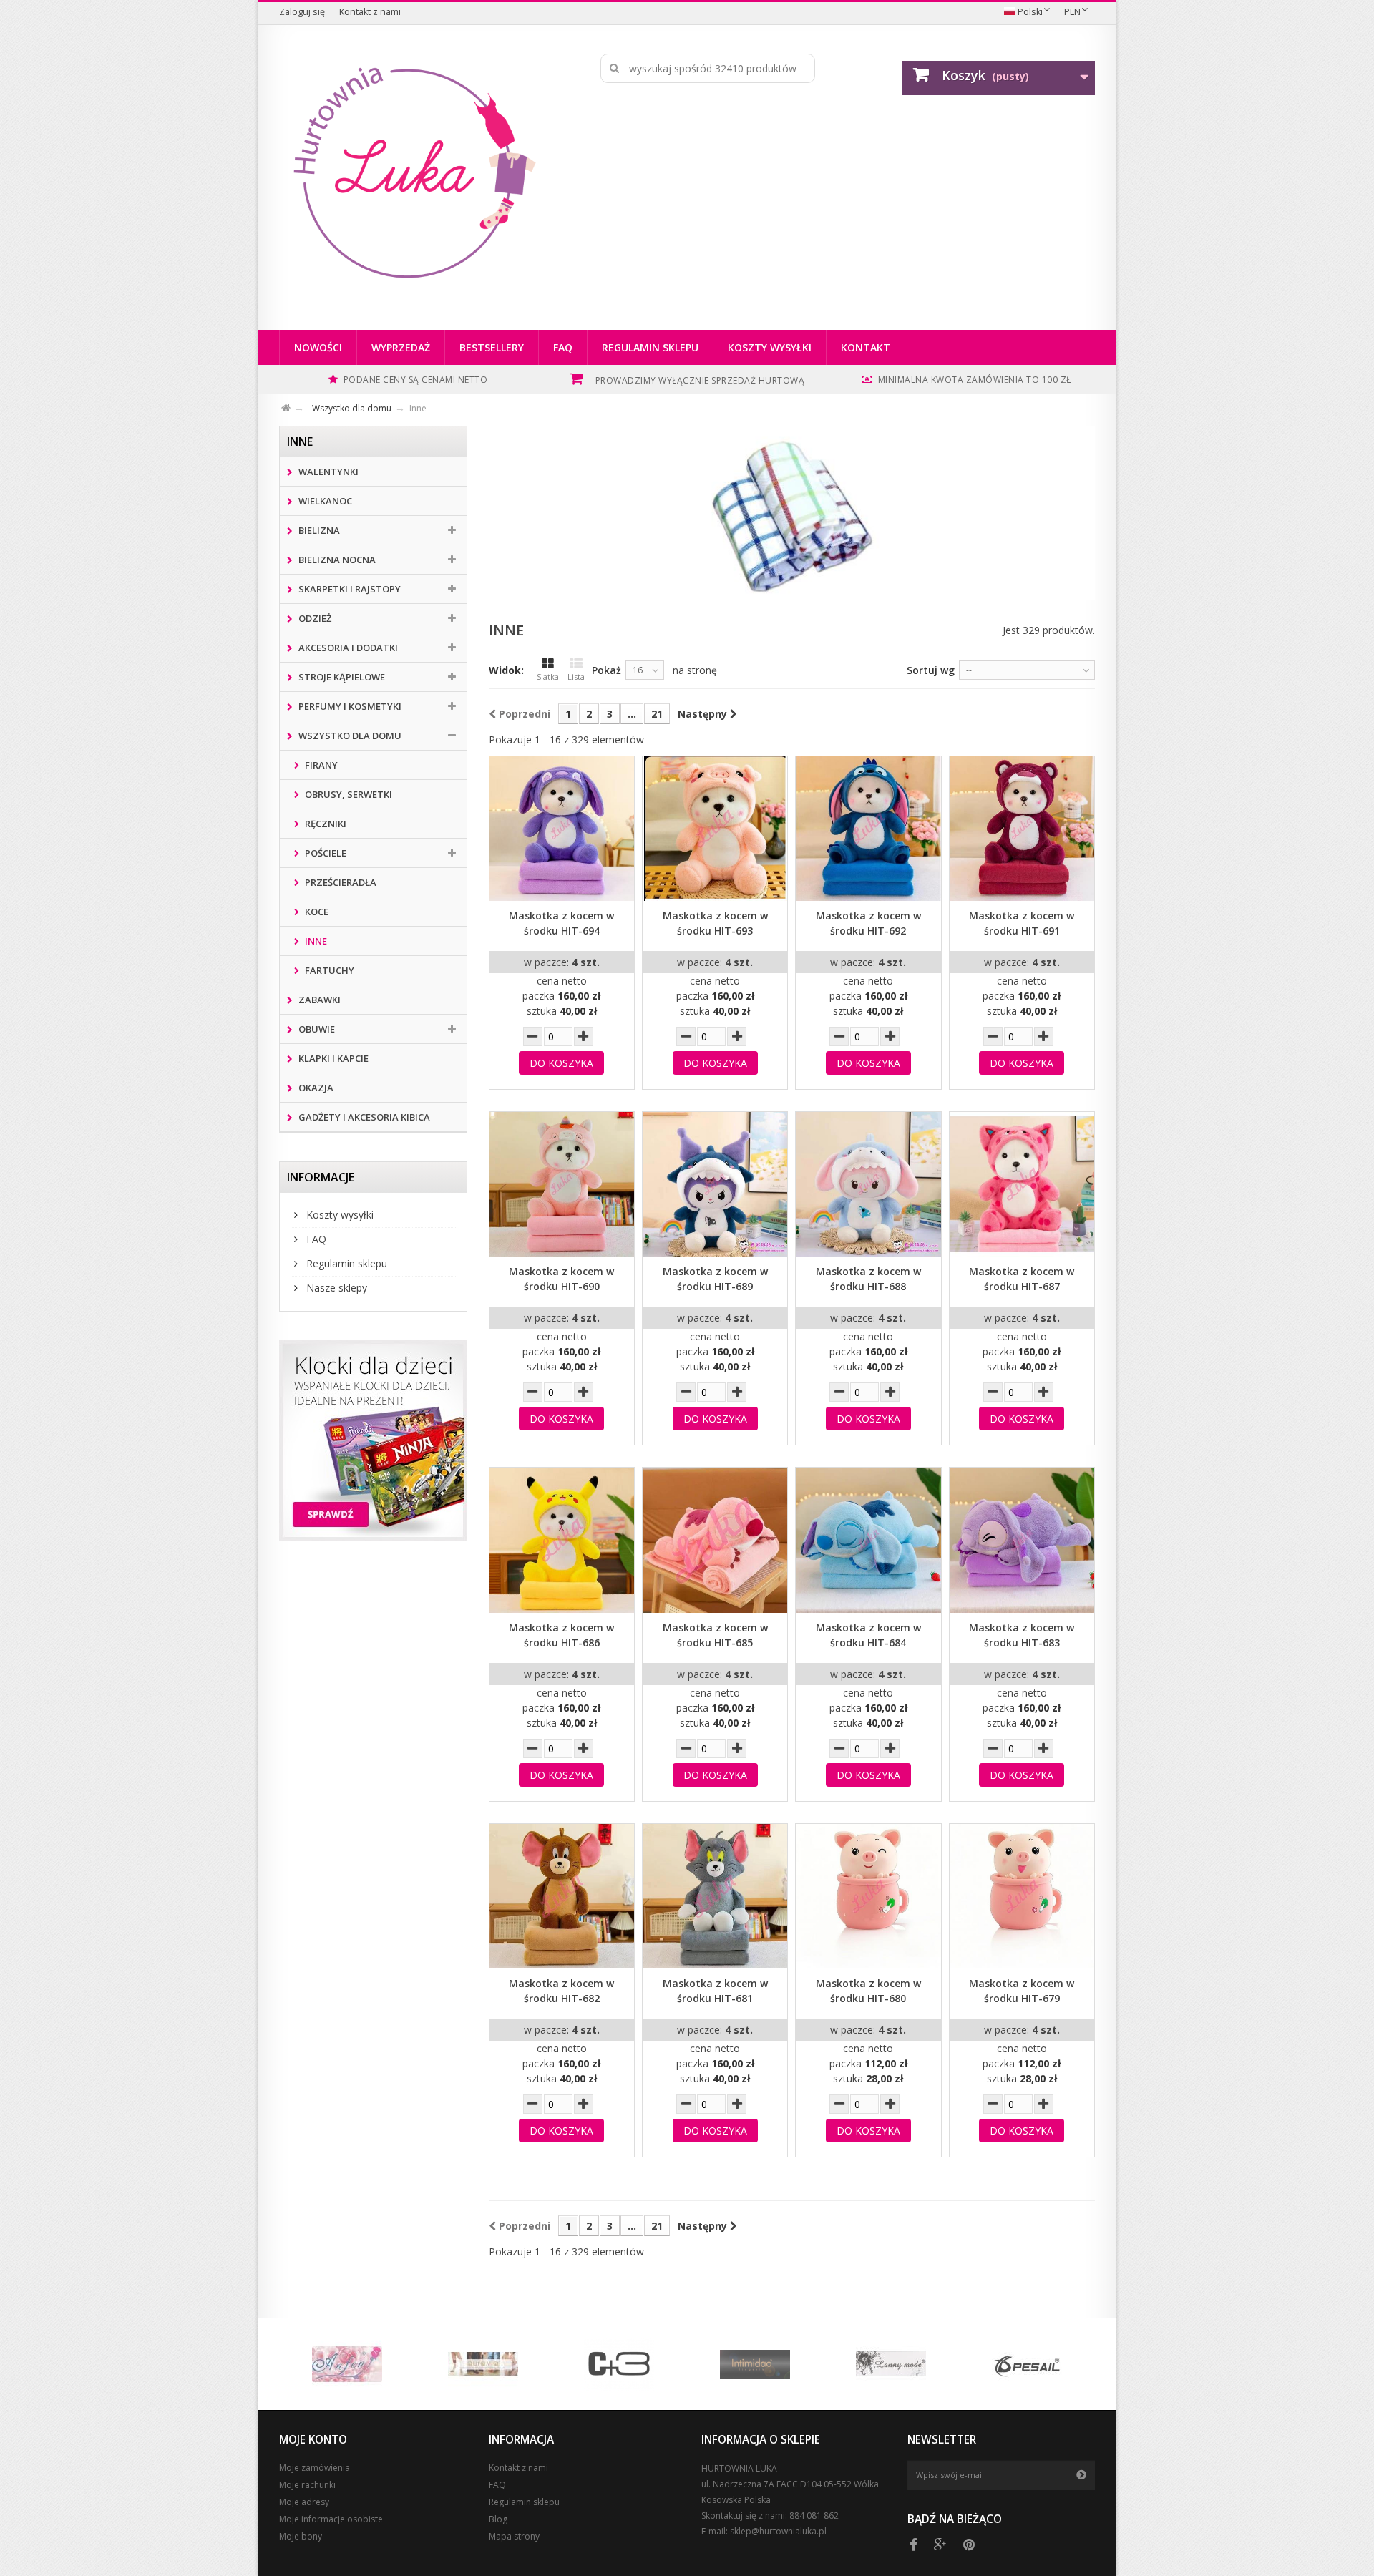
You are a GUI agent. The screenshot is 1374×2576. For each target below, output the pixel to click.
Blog (498, 2519)
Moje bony (301, 2536)
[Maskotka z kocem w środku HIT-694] (562, 829)
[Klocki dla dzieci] (373, 1440)
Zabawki (318, 1000)
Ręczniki (325, 824)
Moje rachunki (307, 2485)
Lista (576, 677)
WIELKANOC (324, 501)
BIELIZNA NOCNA (336, 560)
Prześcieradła (340, 882)
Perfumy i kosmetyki (349, 706)
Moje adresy (304, 2502)
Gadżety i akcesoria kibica (363, 1117)
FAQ (563, 347)
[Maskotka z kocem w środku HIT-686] (562, 1540)
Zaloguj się (302, 12)
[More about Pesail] (1027, 2364)
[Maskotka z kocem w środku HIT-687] (1022, 1184)
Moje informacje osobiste (331, 2519)
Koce (316, 912)
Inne (315, 941)
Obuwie (316, 1029)
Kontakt (866, 347)
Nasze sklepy (335, 1288)
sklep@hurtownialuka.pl (778, 2531)
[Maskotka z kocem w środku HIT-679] (1022, 1896)
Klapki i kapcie (332, 1058)
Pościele (325, 853)
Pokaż (606, 670)
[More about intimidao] (755, 2364)
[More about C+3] (619, 2364)
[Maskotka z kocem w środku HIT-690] (562, 1184)
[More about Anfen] (347, 2364)
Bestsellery (492, 347)
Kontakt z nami (370, 12)
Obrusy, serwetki (347, 794)
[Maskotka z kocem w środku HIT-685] (715, 1540)
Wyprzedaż (401, 347)
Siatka (548, 677)
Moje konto (313, 2440)
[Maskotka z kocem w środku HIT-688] (868, 1184)
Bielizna (318, 530)
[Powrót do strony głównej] (294, 406)
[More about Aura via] (483, 2364)
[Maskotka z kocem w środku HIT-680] (868, 1896)
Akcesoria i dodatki (347, 648)
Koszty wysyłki (770, 347)
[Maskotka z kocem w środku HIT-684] (868, 1540)
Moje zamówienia (315, 2468)
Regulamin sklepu (650, 347)
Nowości (318, 347)
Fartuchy (328, 970)
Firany (320, 765)
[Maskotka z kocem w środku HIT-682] (562, 1896)
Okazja (315, 1088)
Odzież (314, 618)
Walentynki (327, 472)
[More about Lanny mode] (891, 2364)
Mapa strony (514, 2536)
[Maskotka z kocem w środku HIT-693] (715, 829)
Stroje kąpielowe (341, 677)
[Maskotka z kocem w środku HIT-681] (715, 1896)
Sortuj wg (931, 670)
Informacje (321, 1177)
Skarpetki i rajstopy (349, 589)
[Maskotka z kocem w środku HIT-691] (1022, 829)
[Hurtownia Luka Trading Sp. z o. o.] (413, 174)
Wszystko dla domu (349, 736)
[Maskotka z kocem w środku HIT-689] (715, 1184)
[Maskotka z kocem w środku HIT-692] (868, 829)
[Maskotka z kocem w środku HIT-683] (1022, 1540)
